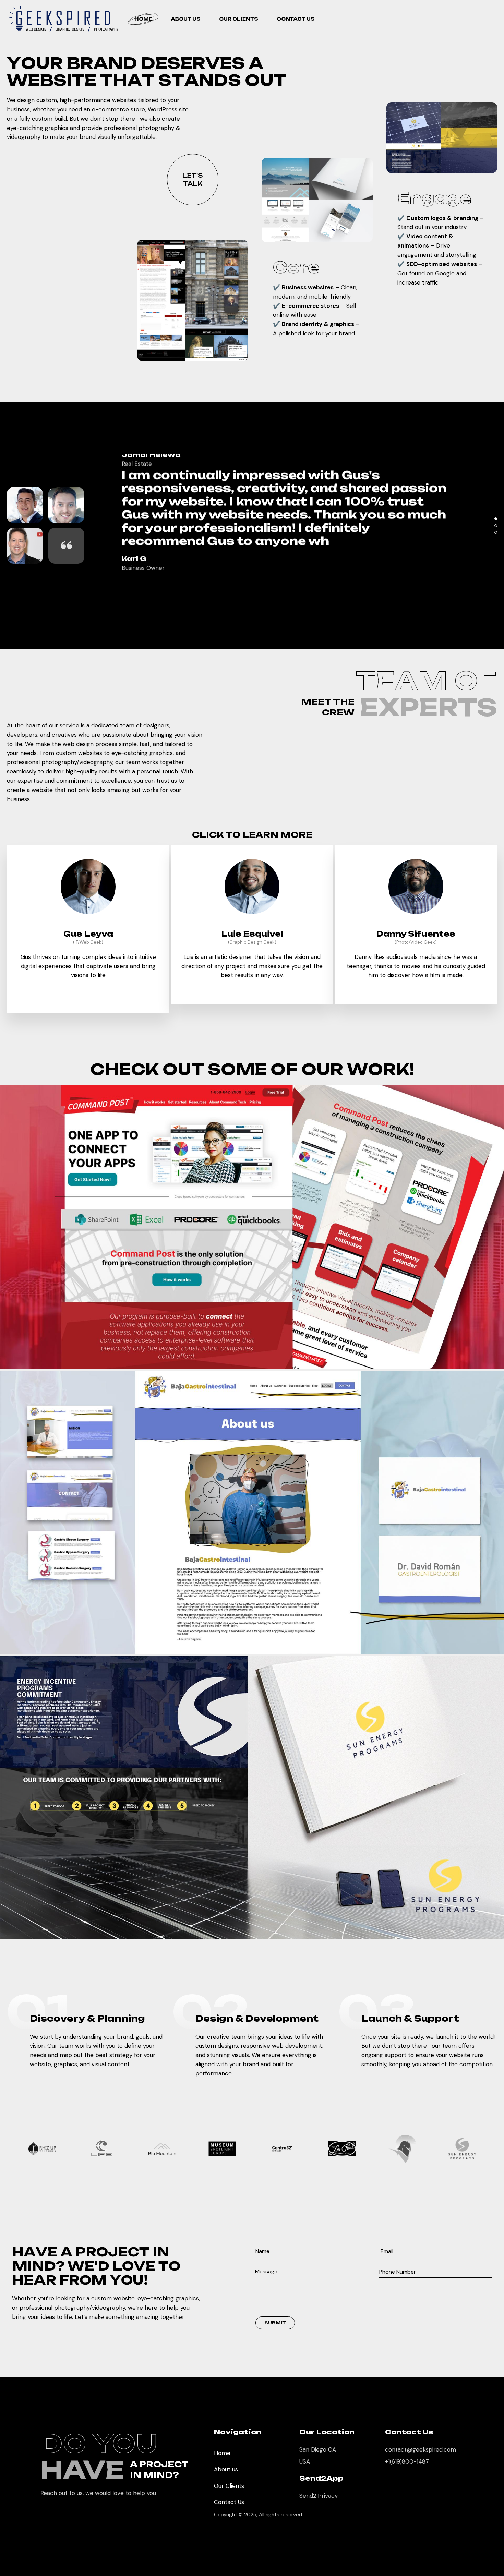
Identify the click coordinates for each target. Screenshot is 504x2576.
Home (222, 2453)
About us (226, 2469)
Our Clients (229, 2486)
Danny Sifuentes (416, 934)
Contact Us (229, 2502)
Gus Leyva (88, 934)
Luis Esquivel (252, 934)
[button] (496, 519)
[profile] (88, 925)
